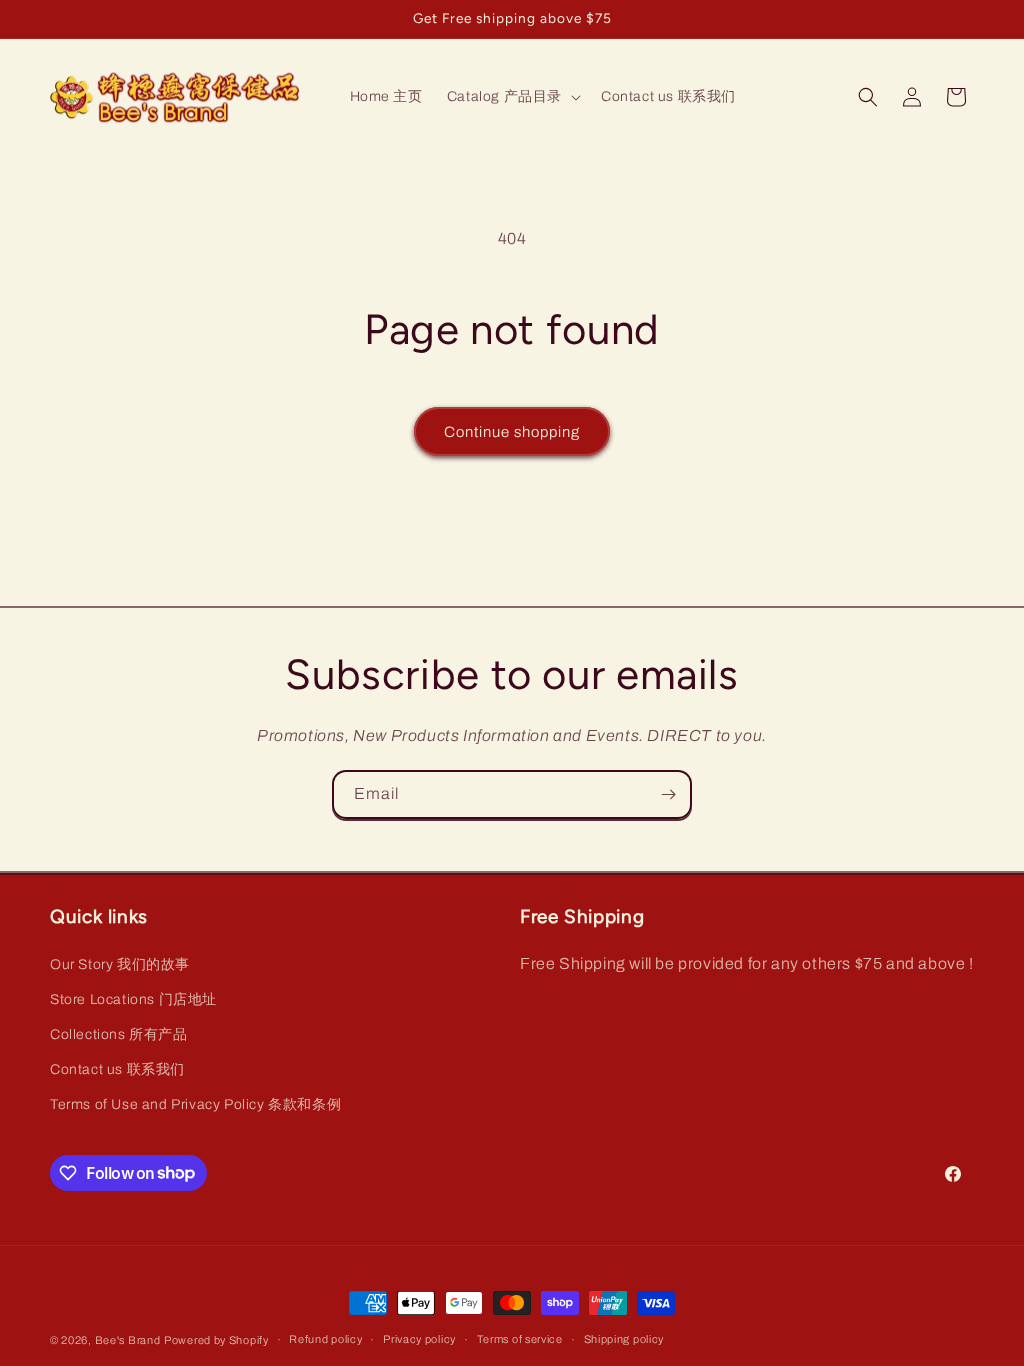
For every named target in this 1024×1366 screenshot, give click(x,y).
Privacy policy (419, 1339)
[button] (512, 97)
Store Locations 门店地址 (133, 999)
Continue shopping (512, 432)
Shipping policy (624, 1339)
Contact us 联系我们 (117, 1069)
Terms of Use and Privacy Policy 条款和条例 (195, 1104)
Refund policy (325, 1339)
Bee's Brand (128, 1340)
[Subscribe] (668, 794)
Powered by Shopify (216, 1340)
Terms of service (520, 1339)
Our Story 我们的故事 (120, 964)
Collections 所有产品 (119, 1034)
